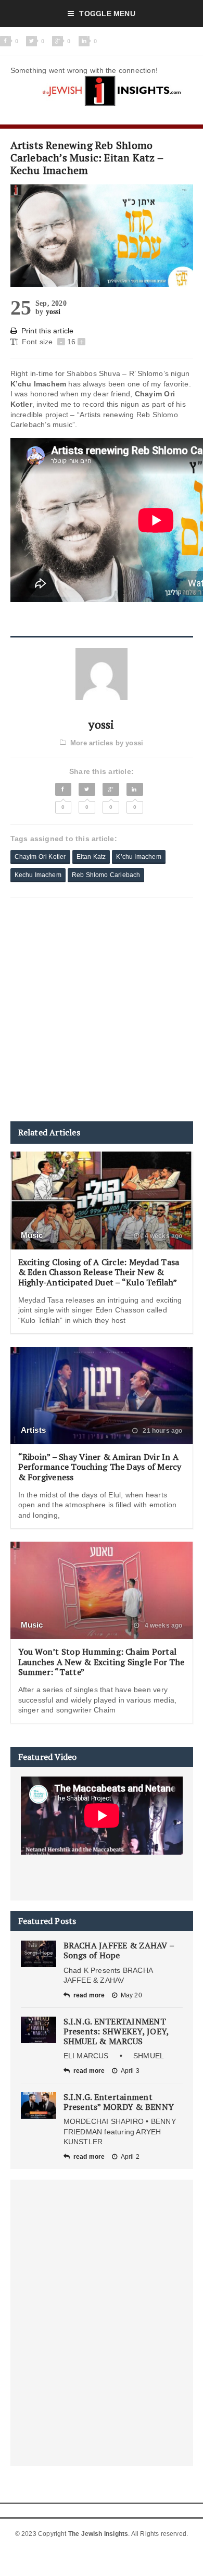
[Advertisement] (102, 1009)
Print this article (48, 331)
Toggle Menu (107, 14)
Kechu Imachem (38, 875)
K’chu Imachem (138, 857)
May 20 (131, 1995)
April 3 (130, 2071)
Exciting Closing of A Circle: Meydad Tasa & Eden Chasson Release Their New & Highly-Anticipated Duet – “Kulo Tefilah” (99, 1272)
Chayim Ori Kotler (40, 857)
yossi (53, 312)
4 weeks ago (162, 1236)
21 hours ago (162, 1431)
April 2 (130, 2157)
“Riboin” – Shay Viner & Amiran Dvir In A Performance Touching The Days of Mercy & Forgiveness (100, 1467)
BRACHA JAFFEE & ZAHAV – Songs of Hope (119, 1950)
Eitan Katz (91, 857)
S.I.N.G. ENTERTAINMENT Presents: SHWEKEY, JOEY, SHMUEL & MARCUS (116, 2031)
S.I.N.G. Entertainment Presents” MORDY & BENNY (119, 2102)
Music (32, 1235)
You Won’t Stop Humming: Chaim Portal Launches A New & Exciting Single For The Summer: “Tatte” (102, 1661)
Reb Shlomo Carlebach (106, 875)
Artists (34, 1430)
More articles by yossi (107, 743)
